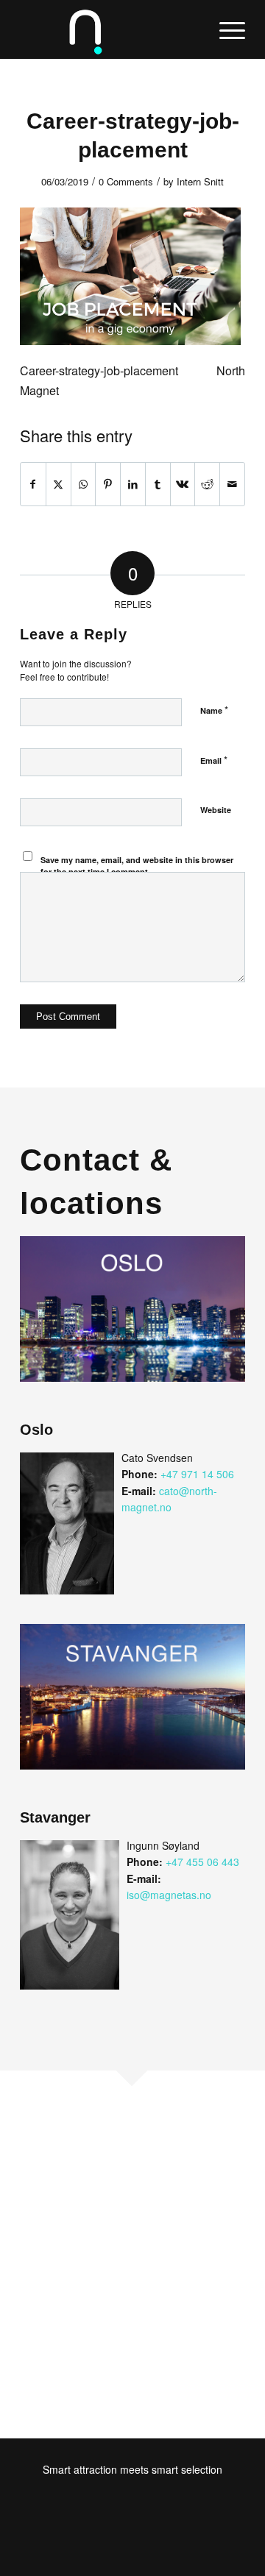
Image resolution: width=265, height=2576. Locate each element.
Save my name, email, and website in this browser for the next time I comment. (137, 866)
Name (214, 710)
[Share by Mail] (232, 484)
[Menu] (225, 29)
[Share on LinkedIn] (133, 484)
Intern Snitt (200, 181)
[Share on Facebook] (33, 484)
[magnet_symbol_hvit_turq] (110, 29)
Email (214, 760)
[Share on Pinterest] (108, 484)
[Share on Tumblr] (158, 484)
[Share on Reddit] (207, 484)
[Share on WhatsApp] (84, 484)
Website (216, 810)
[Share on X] (59, 484)
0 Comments (126, 181)
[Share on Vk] (183, 484)
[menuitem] (225, 29)
